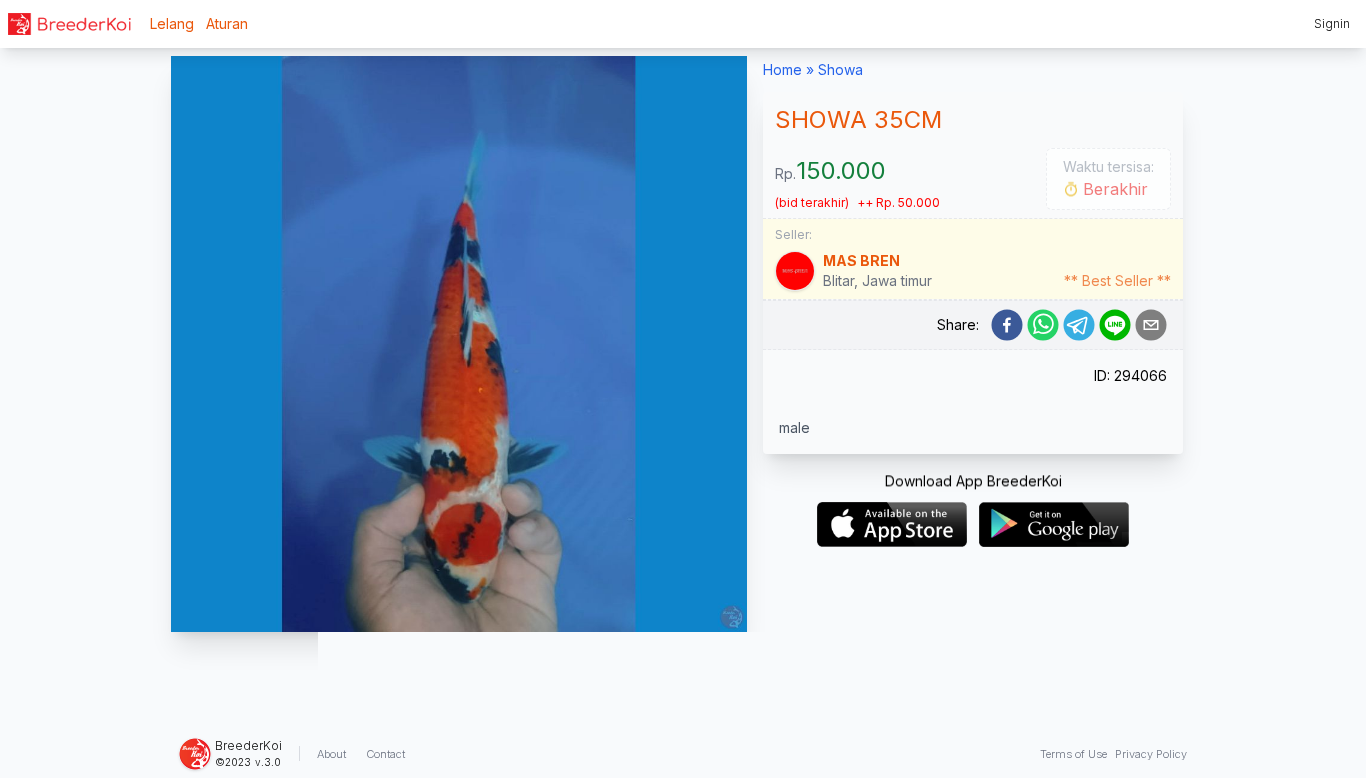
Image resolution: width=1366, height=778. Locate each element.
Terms (1073, 754)
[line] (1115, 325)
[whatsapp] (1043, 325)
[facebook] (1007, 325)
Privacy (1151, 754)
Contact (385, 754)
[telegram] (1079, 325)
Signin (1332, 23)
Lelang (172, 23)
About (331, 754)
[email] (1151, 325)
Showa (840, 69)
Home (782, 69)
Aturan (227, 23)
